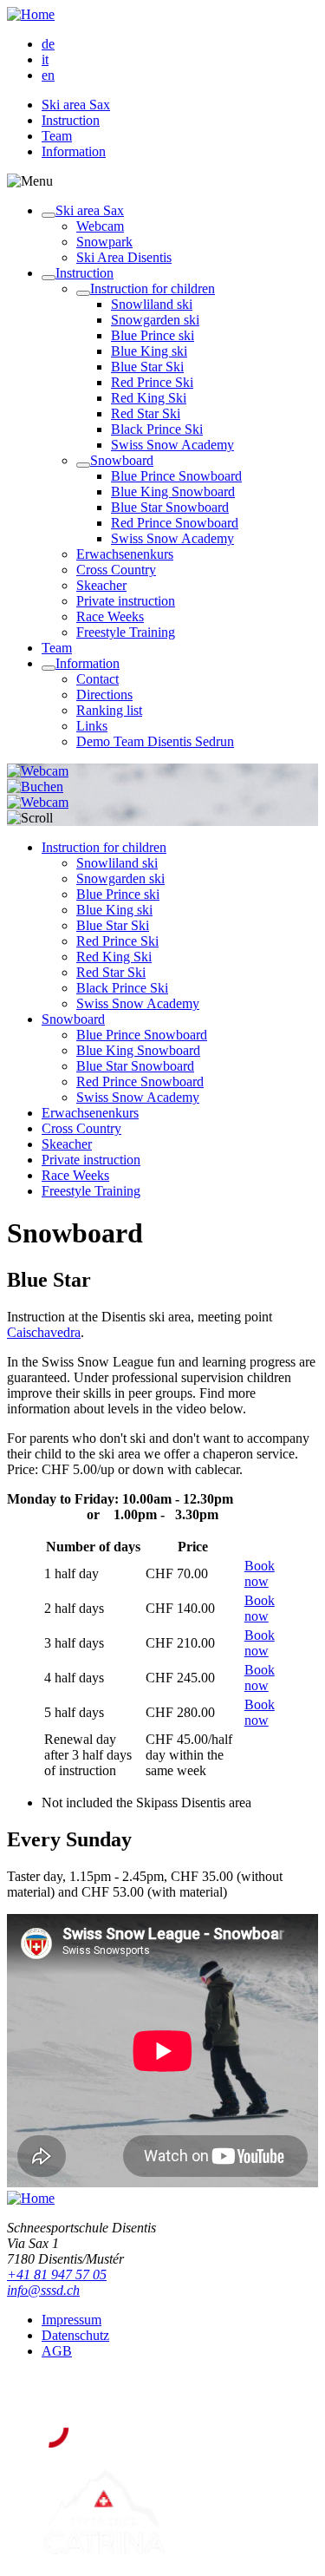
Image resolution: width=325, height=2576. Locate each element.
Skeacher (101, 585)
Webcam (100, 226)
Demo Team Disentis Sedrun (155, 741)
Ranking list (109, 710)
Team (57, 136)
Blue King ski (149, 351)
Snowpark (104, 242)
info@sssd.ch (43, 2290)
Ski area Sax (76, 105)
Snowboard (122, 460)
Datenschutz (75, 2335)
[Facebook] (53, 2392)
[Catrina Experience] (104, 2554)
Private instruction (126, 601)
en (48, 75)
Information (74, 151)
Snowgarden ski (155, 320)
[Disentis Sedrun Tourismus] (161, 2444)
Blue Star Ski (147, 367)
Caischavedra (44, 1332)
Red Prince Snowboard (175, 523)
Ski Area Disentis (124, 257)
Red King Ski (149, 398)
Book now (260, 1573)
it (45, 59)
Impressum (71, 2320)
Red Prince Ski (152, 382)
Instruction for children (153, 288)
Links (92, 726)
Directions (104, 695)
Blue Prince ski (153, 335)
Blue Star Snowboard (170, 507)
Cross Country (116, 570)
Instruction (71, 120)
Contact (97, 679)
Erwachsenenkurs (125, 554)
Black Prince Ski (157, 429)
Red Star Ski (146, 413)
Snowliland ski (152, 304)
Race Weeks (110, 616)
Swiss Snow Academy (172, 445)
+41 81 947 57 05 (57, 2274)
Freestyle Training (126, 632)
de (48, 44)
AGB (57, 2351)
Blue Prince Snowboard (176, 476)
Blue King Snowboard (173, 492)
